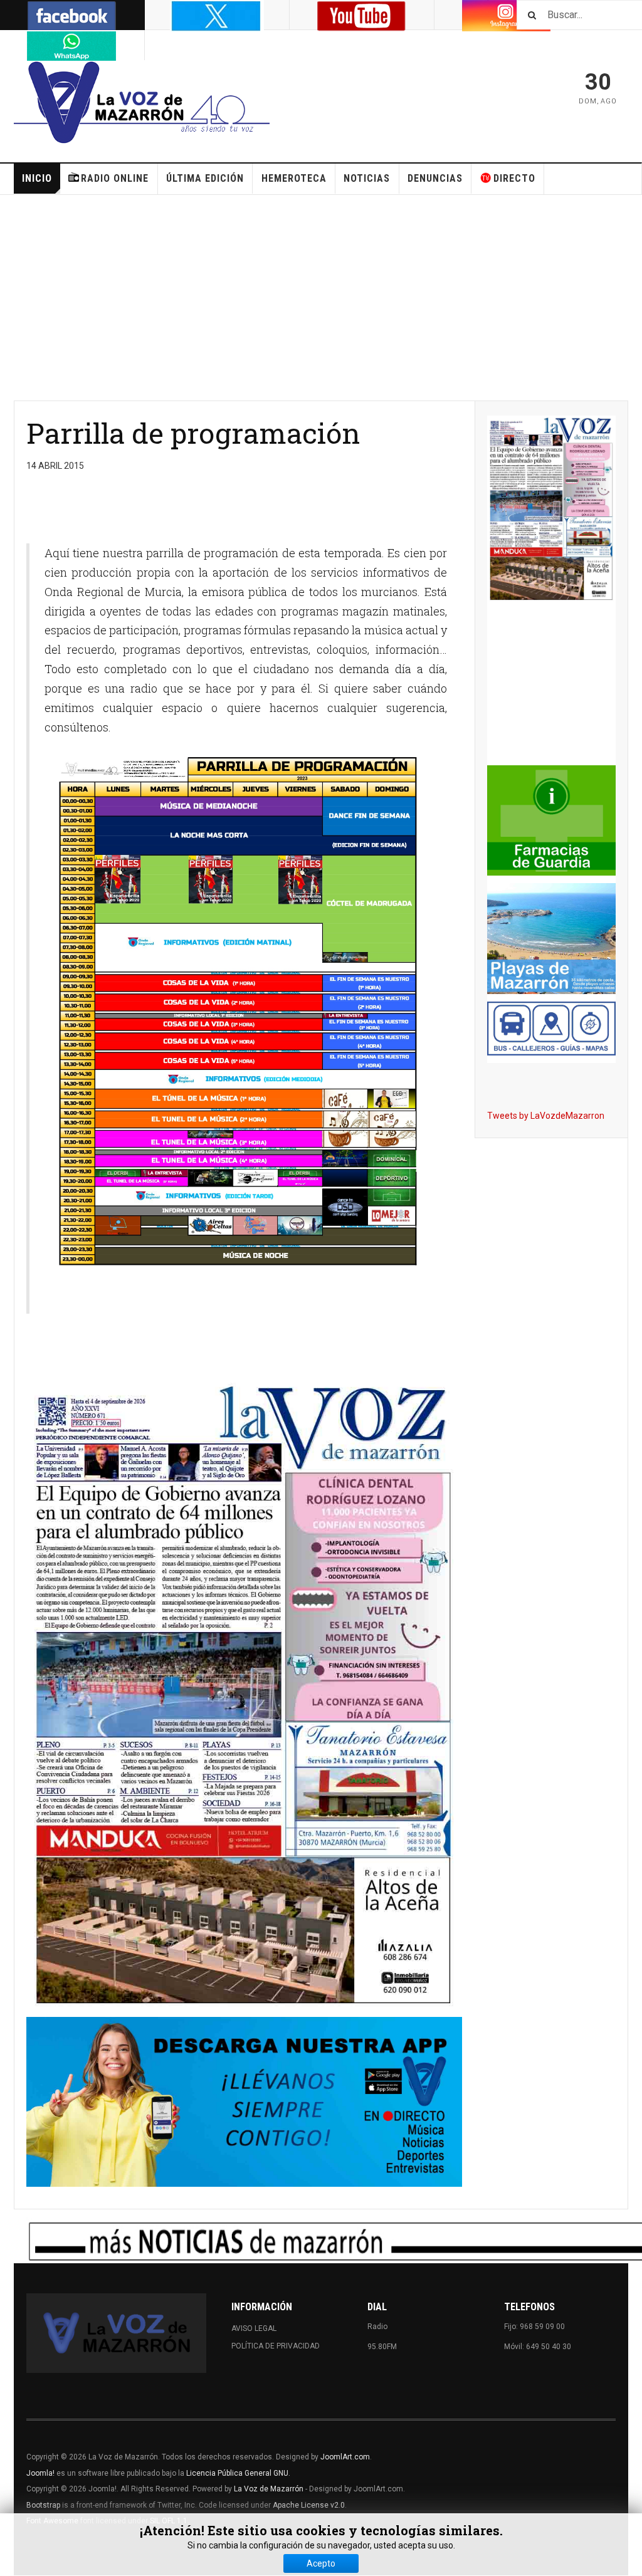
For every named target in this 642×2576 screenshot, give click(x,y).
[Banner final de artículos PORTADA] (244, 1694)
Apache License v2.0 (309, 2505)
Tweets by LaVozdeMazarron (546, 1116)
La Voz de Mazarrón (269, 2489)
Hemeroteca (294, 178)
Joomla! (40, 2473)
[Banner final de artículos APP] (244, 2102)
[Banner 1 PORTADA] (551, 509)
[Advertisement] (321, 298)
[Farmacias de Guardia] (551, 821)
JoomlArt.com (345, 2457)
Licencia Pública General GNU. (238, 2473)
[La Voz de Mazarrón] (142, 104)
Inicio (37, 178)
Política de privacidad (276, 2346)
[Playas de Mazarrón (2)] (551, 939)
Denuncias (435, 178)
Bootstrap (43, 2505)
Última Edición (205, 178)
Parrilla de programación (193, 433)
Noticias (367, 178)
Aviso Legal (254, 2328)
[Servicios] (551, 1029)
